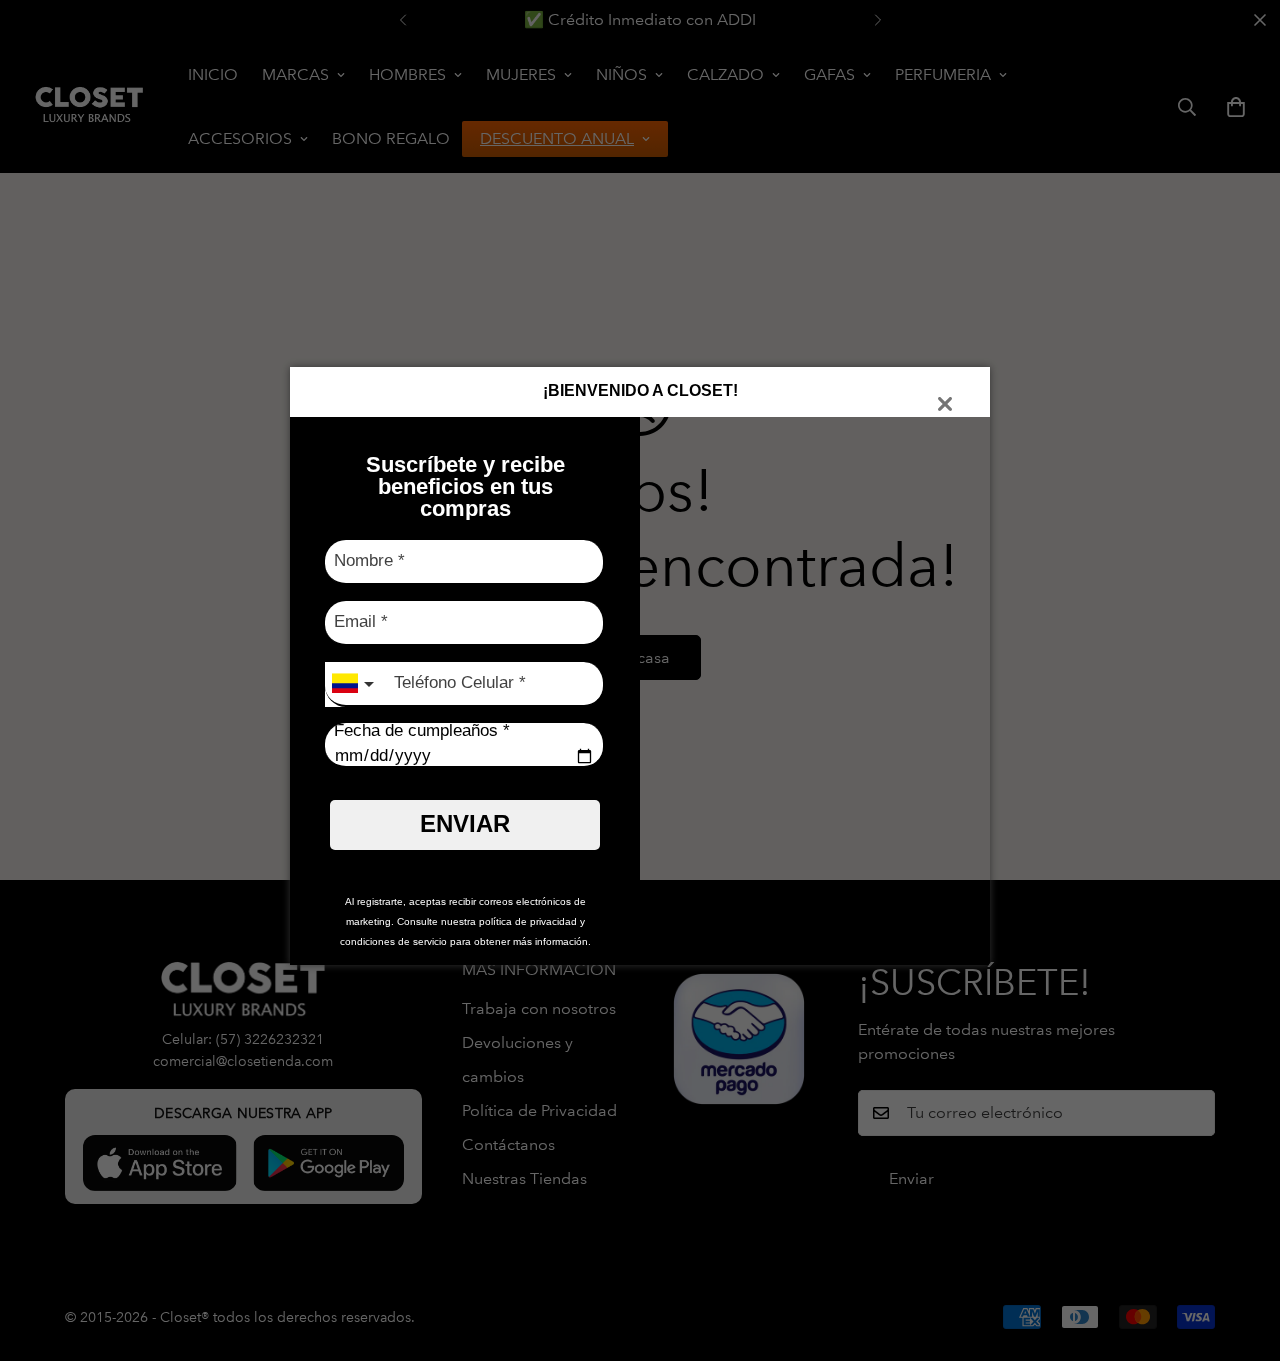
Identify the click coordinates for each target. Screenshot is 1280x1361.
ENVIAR (465, 823)
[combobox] (355, 684)
